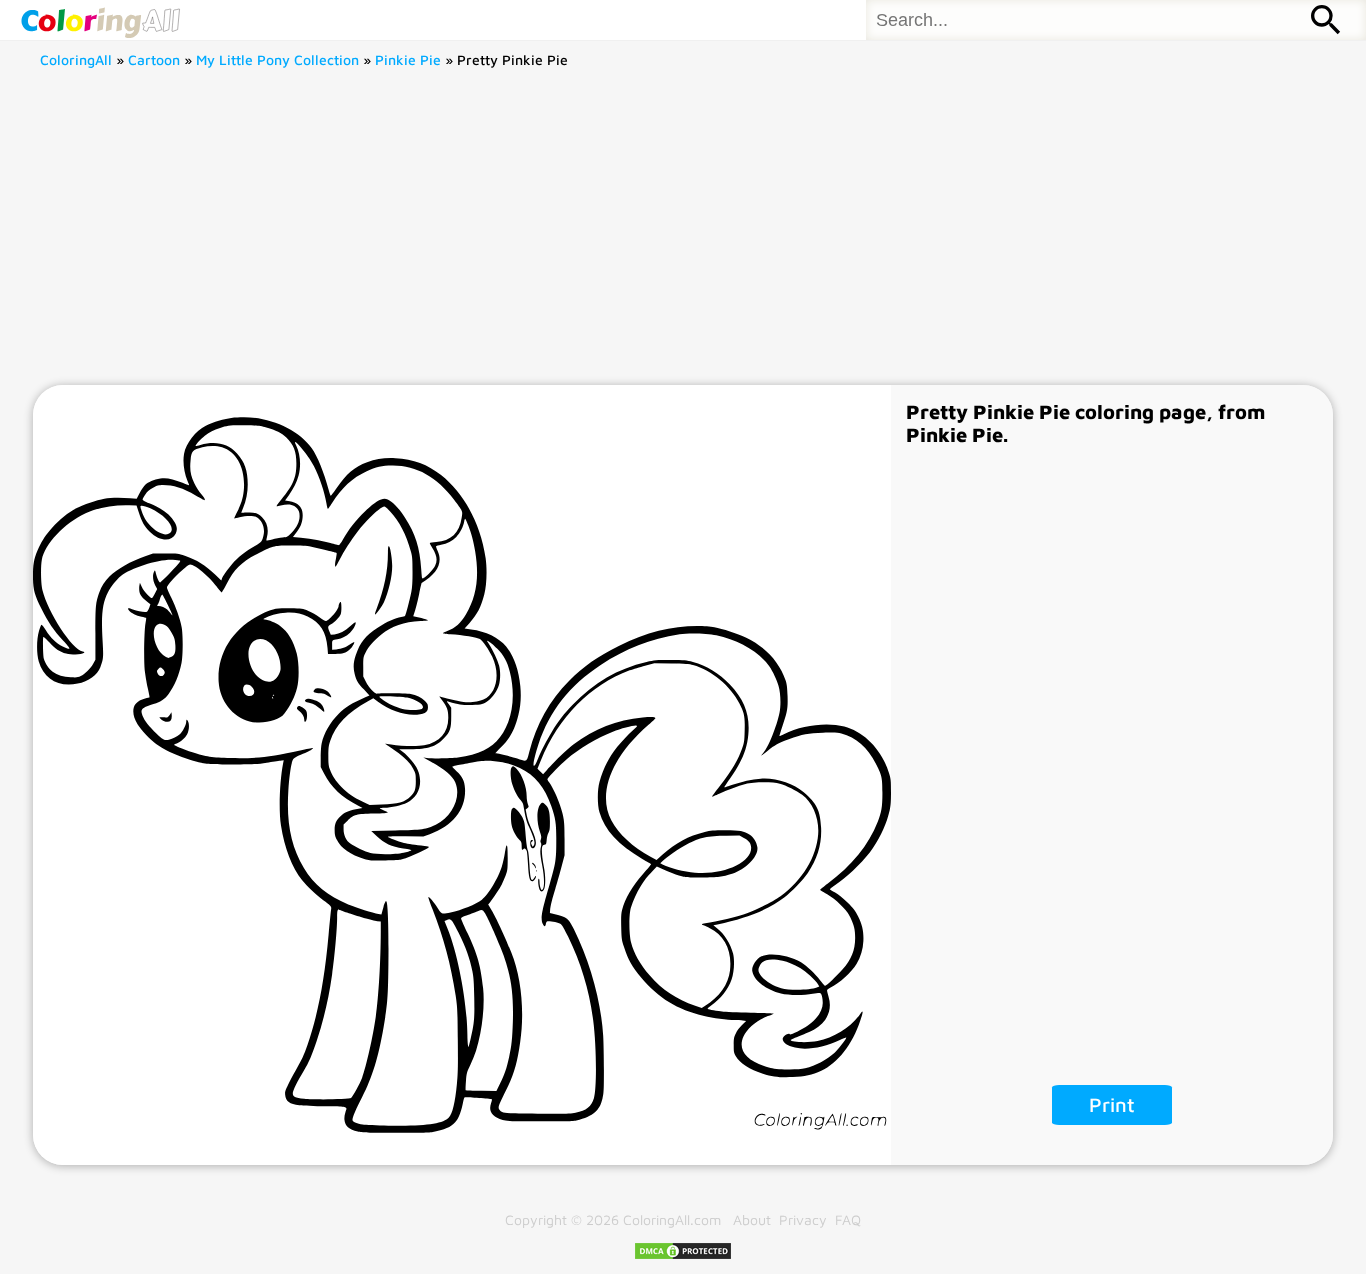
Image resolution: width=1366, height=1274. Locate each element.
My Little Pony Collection (277, 59)
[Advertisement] (683, 235)
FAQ (848, 1219)
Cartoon (154, 59)
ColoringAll (76, 59)
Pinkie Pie (408, 59)
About (752, 1219)
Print (1112, 1104)
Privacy (803, 1219)
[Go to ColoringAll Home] (100, 20)
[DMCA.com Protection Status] (683, 1255)
